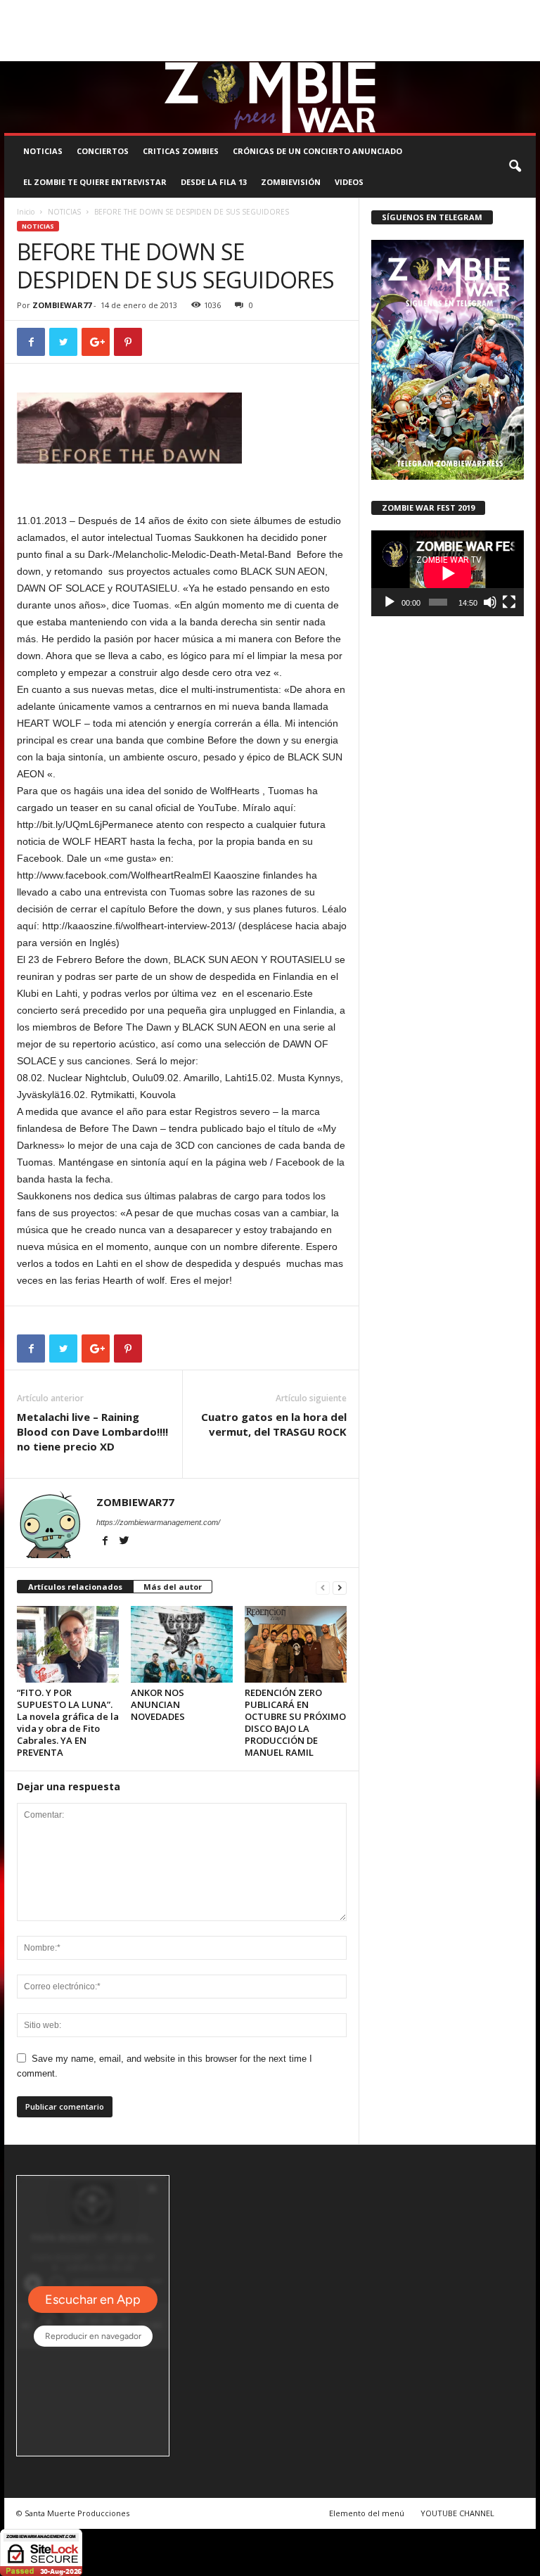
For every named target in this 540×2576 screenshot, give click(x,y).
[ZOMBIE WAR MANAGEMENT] (270, 97)
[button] (515, 167)
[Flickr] (482, 51)
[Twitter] (503, 51)
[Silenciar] (490, 602)
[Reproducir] (390, 602)
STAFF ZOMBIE (443, 10)
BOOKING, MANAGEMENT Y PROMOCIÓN (79, 10)
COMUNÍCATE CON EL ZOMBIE (350, 10)
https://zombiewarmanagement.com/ (158, 1522)
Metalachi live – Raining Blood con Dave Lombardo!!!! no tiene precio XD (92, 1432)
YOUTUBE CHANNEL (457, 2513)
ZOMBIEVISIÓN (291, 182)
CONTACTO (502, 10)
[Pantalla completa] (509, 602)
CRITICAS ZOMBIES (181, 151)
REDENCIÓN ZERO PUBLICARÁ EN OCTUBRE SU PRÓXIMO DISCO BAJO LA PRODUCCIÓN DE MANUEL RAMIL (295, 1722)
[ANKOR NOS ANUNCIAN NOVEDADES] (182, 1644)
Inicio (26, 212)
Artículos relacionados (75, 1587)
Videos (349, 182)
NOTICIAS (43, 151)
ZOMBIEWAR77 (62, 305)
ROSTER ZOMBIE (34, 30)
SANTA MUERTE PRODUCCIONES (224, 10)
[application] (448, 573)
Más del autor (173, 1587)
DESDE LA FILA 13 (214, 182)
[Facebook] (460, 51)
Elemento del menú (367, 2513)
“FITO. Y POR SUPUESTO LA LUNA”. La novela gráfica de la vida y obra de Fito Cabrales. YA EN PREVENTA (68, 1722)
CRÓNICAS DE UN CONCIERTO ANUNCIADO (317, 151)
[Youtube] (525, 51)
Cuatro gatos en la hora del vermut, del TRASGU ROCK (274, 1424)
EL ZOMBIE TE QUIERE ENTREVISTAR (95, 182)
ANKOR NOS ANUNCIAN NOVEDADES (158, 1704)
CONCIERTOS (103, 151)
